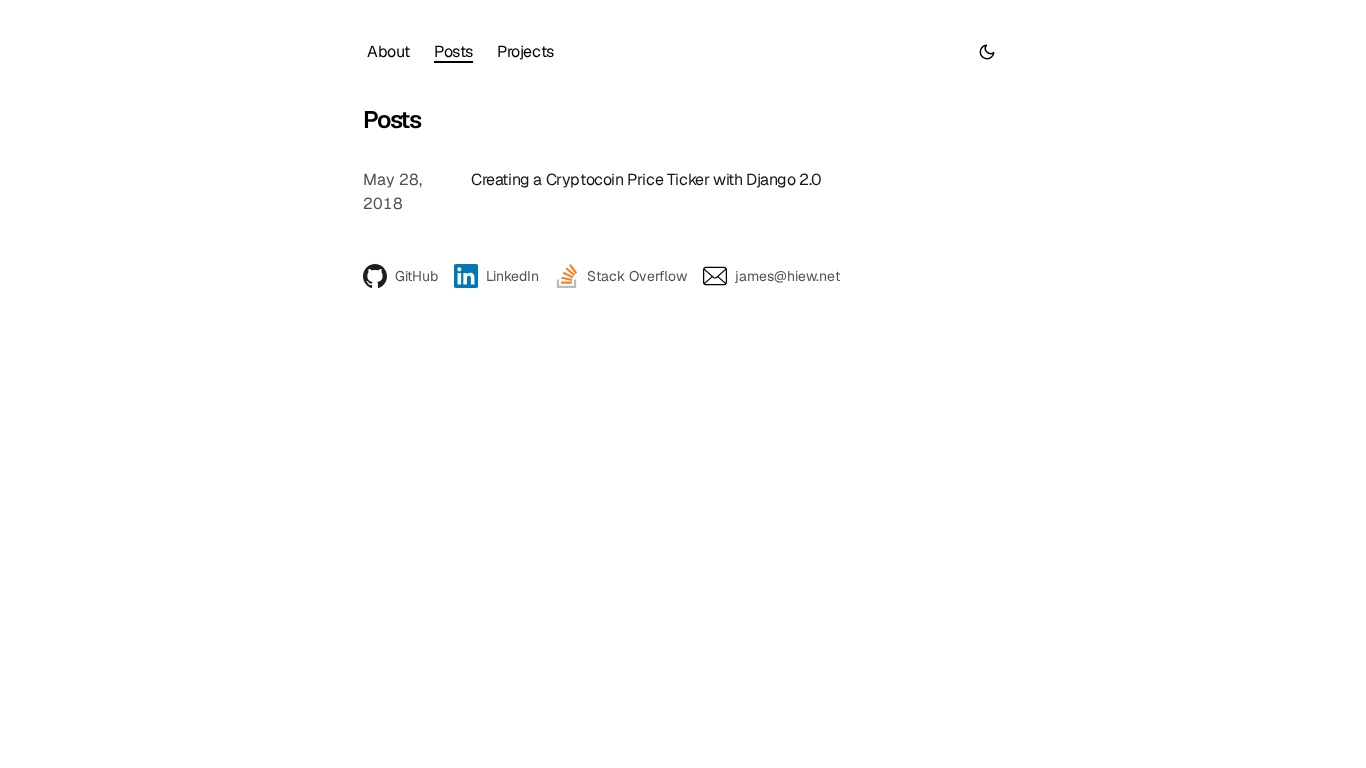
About (388, 51)
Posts (453, 51)
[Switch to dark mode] (987, 52)
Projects (525, 51)
